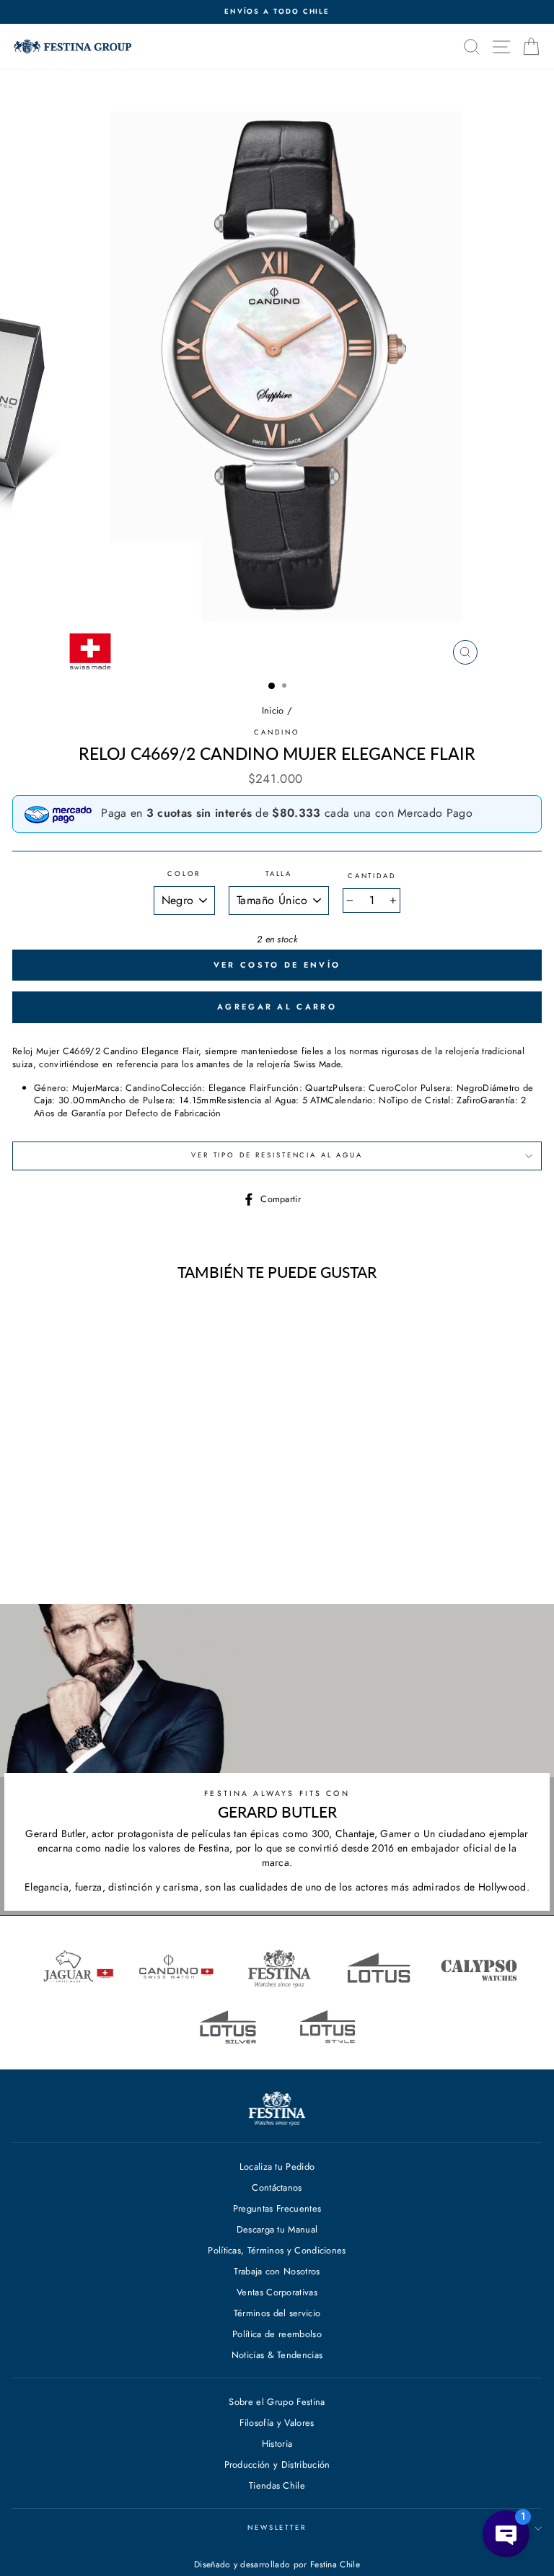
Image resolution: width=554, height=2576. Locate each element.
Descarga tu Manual (277, 2229)
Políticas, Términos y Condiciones (277, 2250)
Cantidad (372, 876)
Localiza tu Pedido (277, 2167)
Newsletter (277, 2528)
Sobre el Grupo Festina (277, 2402)
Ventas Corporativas (277, 2292)
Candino (277, 732)
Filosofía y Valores (277, 2423)
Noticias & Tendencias (277, 2355)
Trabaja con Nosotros (277, 2271)
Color (184, 874)
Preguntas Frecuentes (277, 2208)
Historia (277, 2444)
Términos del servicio (277, 2313)
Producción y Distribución (277, 2465)
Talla (279, 874)
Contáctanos (277, 2187)
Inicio (273, 710)
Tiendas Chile (277, 2485)
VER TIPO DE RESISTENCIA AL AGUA (277, 1155)
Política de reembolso (277, 2334)
